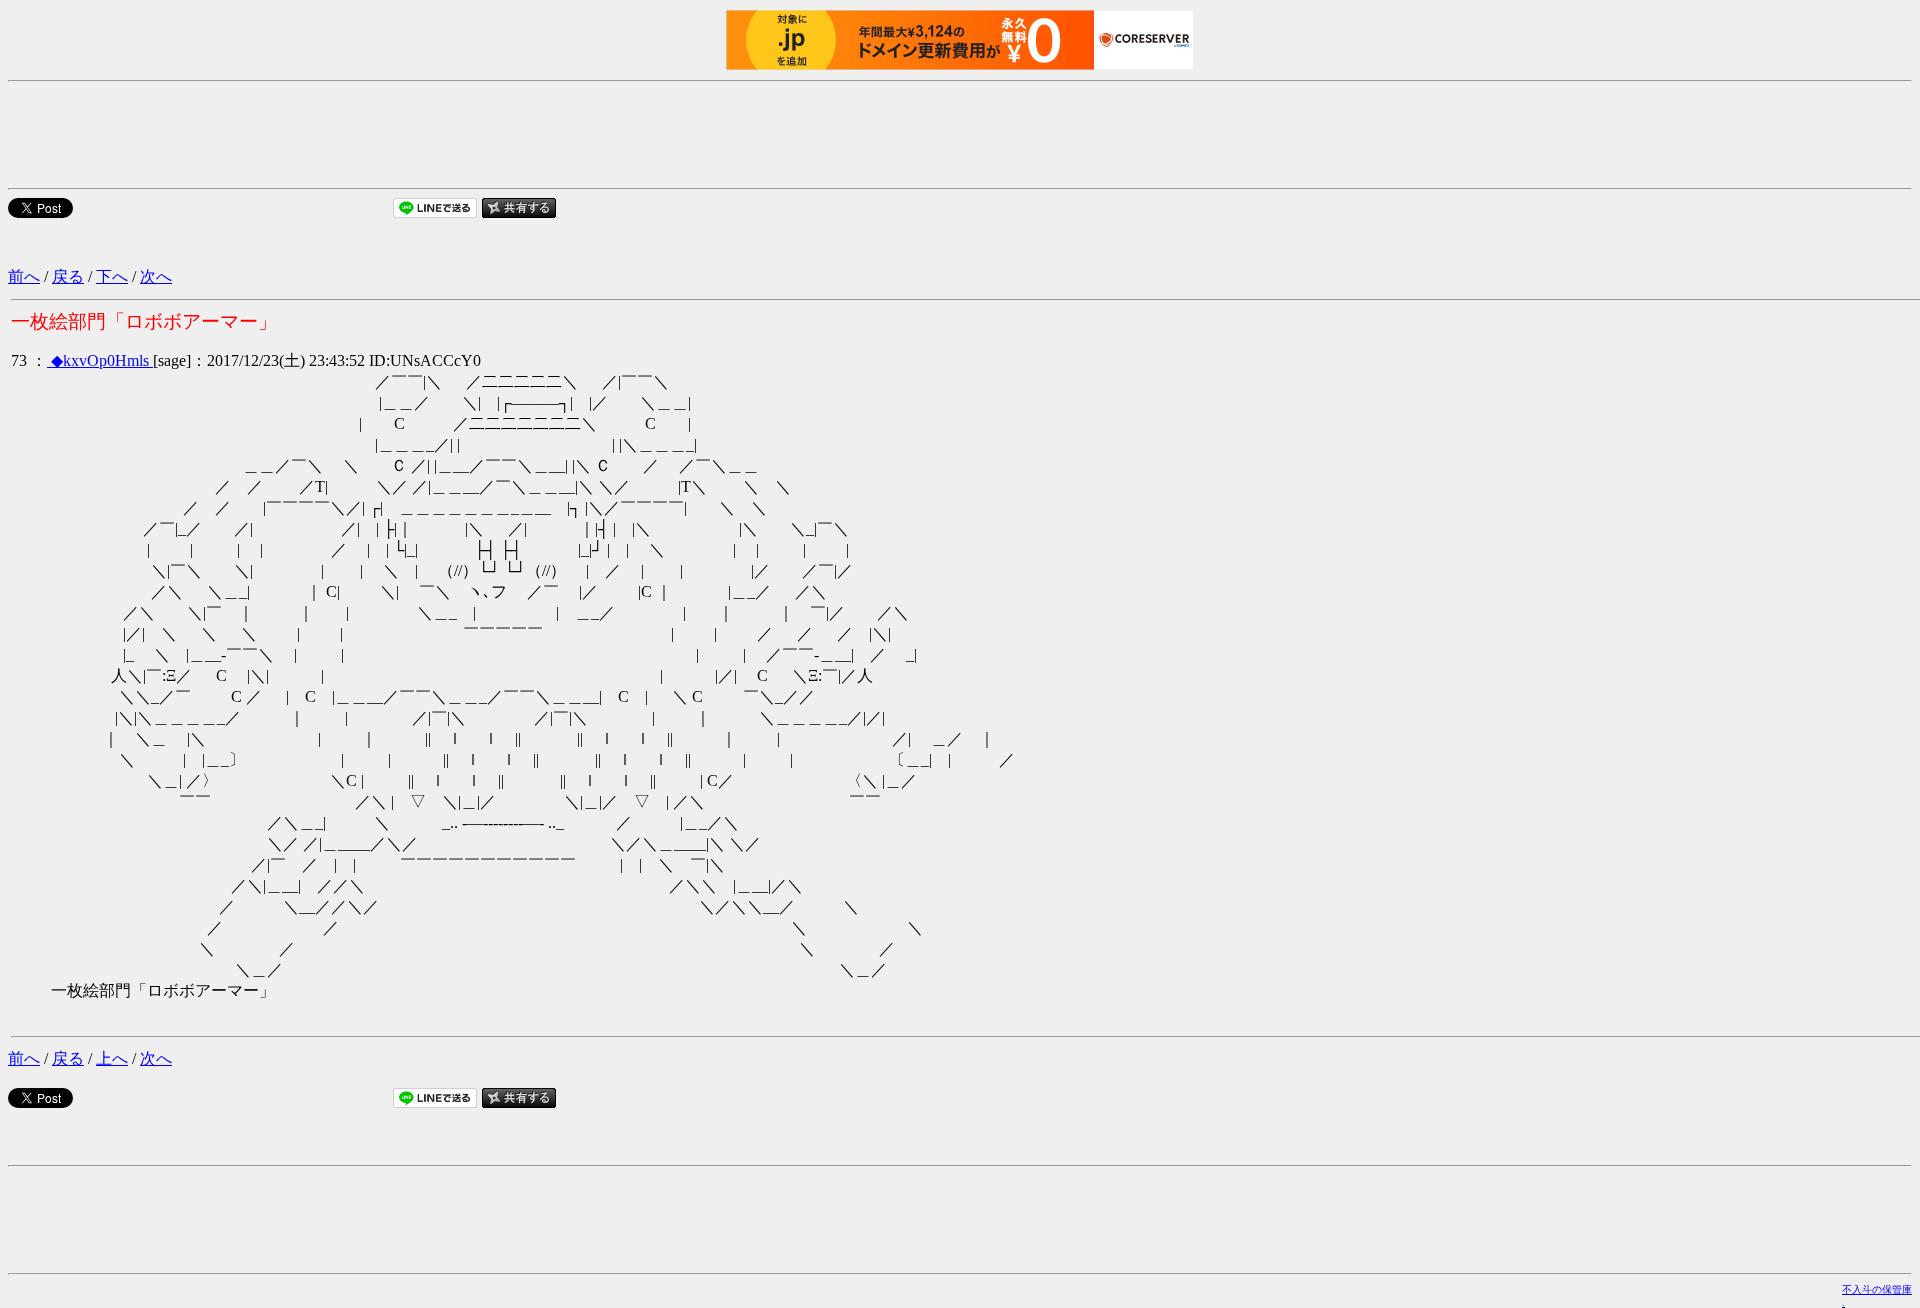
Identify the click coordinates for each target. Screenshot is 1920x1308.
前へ (24, 276)
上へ (112, 1058)
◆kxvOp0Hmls (102, 360)
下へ (112, 276)
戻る (68, 276)
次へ (156, 276)
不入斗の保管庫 (1877, 1289)
